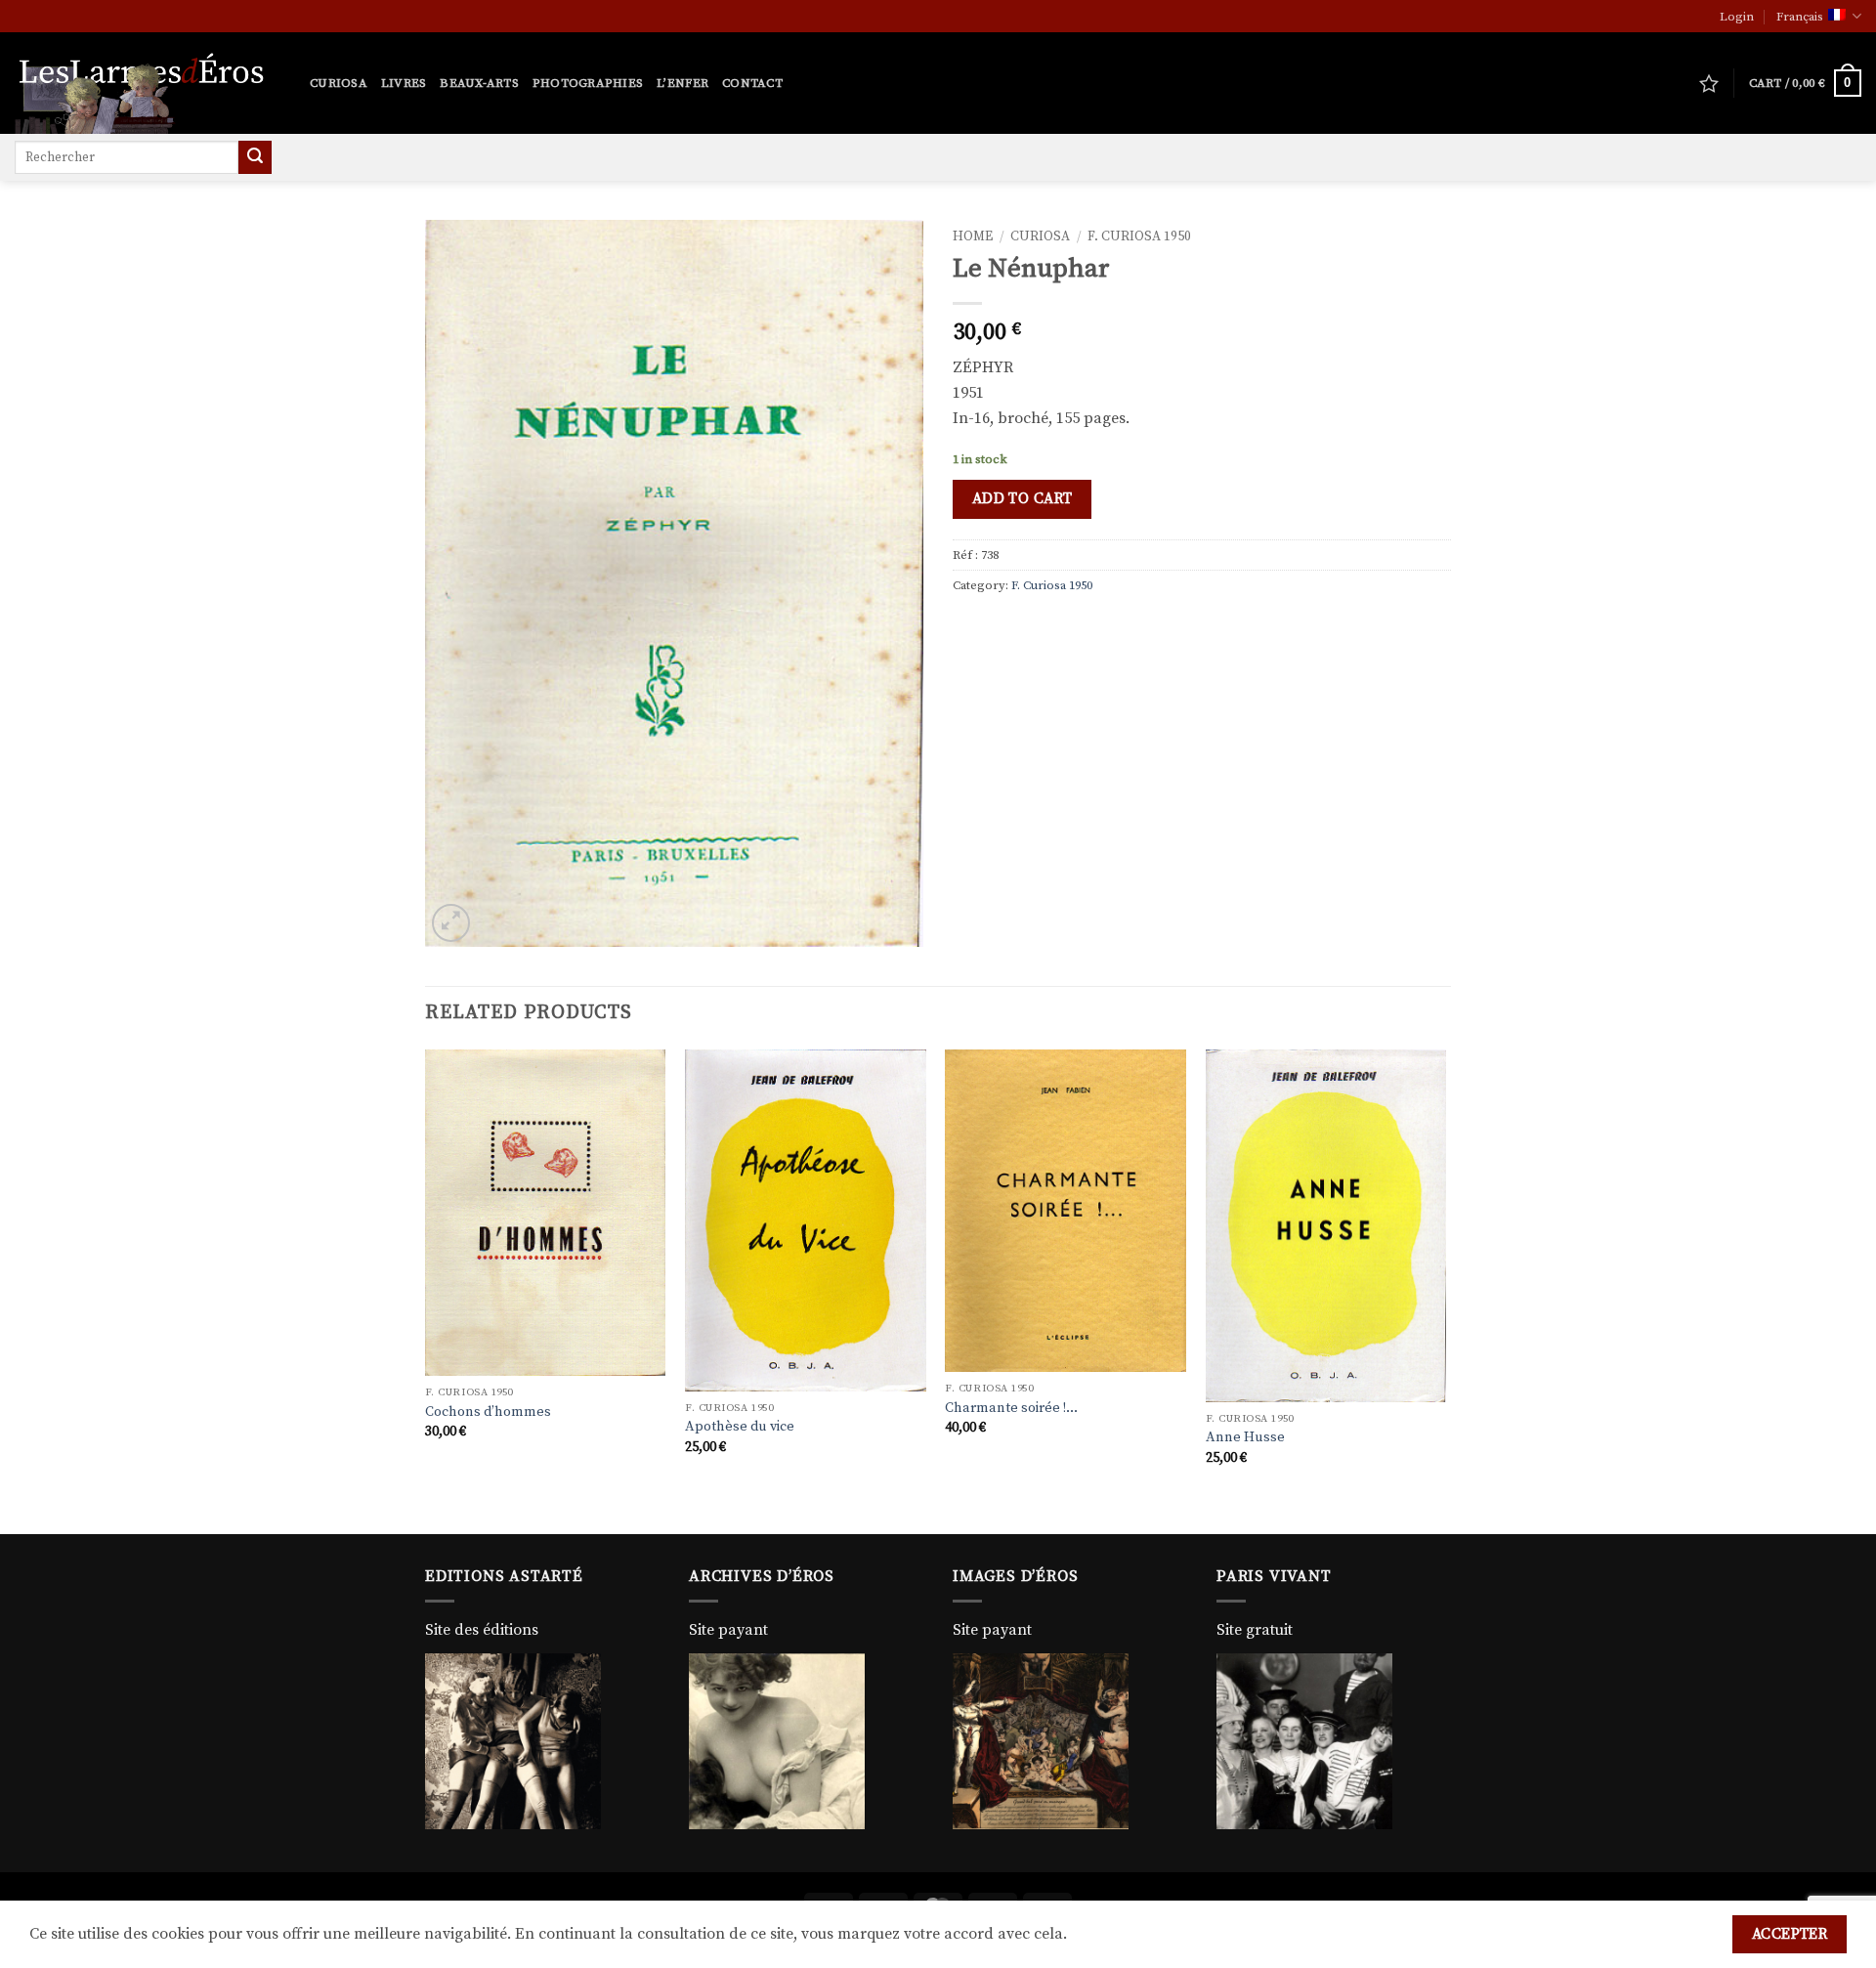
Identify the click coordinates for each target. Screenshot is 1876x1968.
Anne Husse (1245, 1437)
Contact (752, 83)
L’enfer (682, 83)
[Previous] (426, 1290)
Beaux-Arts (479, 83)
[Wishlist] (1709, 83)
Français (1800, 17)
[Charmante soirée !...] (1066, 1211)
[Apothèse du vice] (806, 1220)
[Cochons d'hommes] (546, 1213)
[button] (1737, 17)
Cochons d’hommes (488, 1412)
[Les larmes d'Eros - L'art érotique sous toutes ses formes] (148, 83)
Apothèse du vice (740, 1427)
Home (973, 237)
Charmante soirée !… (1011, 1408)
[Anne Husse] (1326, 1226)
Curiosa (339, 83)
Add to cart (1023, 499)
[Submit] (255, 157)
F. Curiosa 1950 (1139, 237)
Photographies (588, 83)
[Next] (1445, 1290)
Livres (404, 83)
